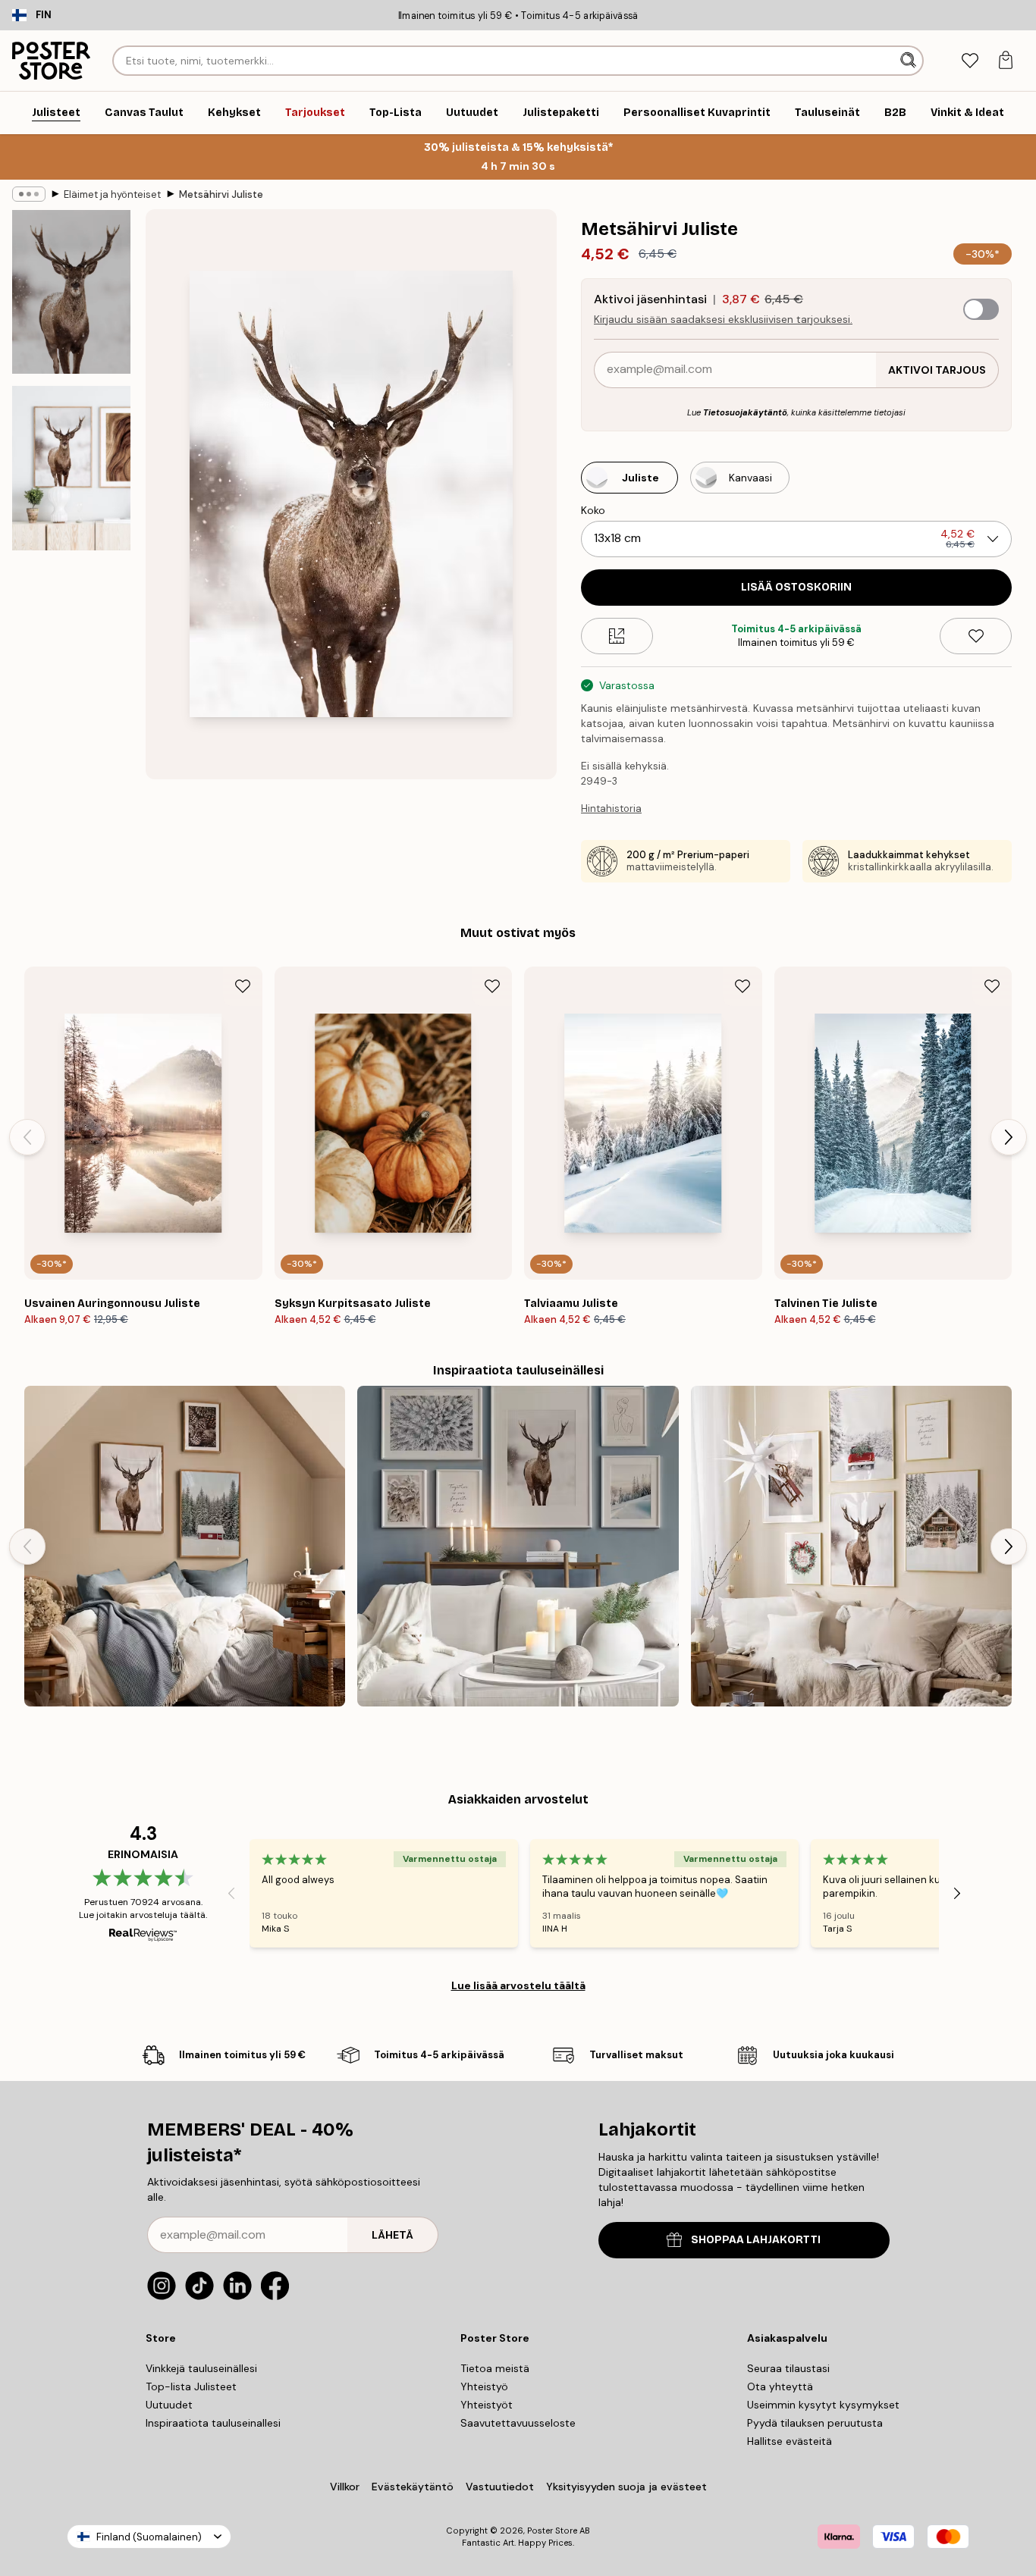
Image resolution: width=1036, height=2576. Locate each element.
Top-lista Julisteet (191, 2386)
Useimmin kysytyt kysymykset (823, 2405)
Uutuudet (169, 2405)
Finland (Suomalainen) (149, 2537)
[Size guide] (617, 636)
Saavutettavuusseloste (518, 2423)
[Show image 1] (71, 292)
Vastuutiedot (500, 2487)
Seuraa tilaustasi (788, 2368)
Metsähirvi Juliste (221, 194)
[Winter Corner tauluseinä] (851, 1546)
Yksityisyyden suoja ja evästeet (626, 2487)
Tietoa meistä (495, 2368)
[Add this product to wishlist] (976, 636)
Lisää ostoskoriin (796, 587)
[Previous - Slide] (27, 1137)
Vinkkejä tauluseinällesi (201, 2368)
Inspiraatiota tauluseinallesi (213, 2423)
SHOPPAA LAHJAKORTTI (756, 2240)
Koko (593, 510)
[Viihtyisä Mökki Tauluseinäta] (185, 1546)
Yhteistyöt (487, 2405)
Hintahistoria (611, 809)
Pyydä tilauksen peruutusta (815, 2423)
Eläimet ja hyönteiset (112, 194)
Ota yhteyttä (780, 2386)
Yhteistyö (484, 2386)
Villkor (345, 2487)
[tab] (970, 61)
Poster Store (552, 2531)
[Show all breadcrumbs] (29, 194)
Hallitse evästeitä (790, 2441)
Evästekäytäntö (413, 2487)
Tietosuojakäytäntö (745, 412)
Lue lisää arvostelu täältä (518, 1985)
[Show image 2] (71, 468)
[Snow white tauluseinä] (518, 1546)
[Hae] (910, 61)
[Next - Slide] (1009, 1137)
